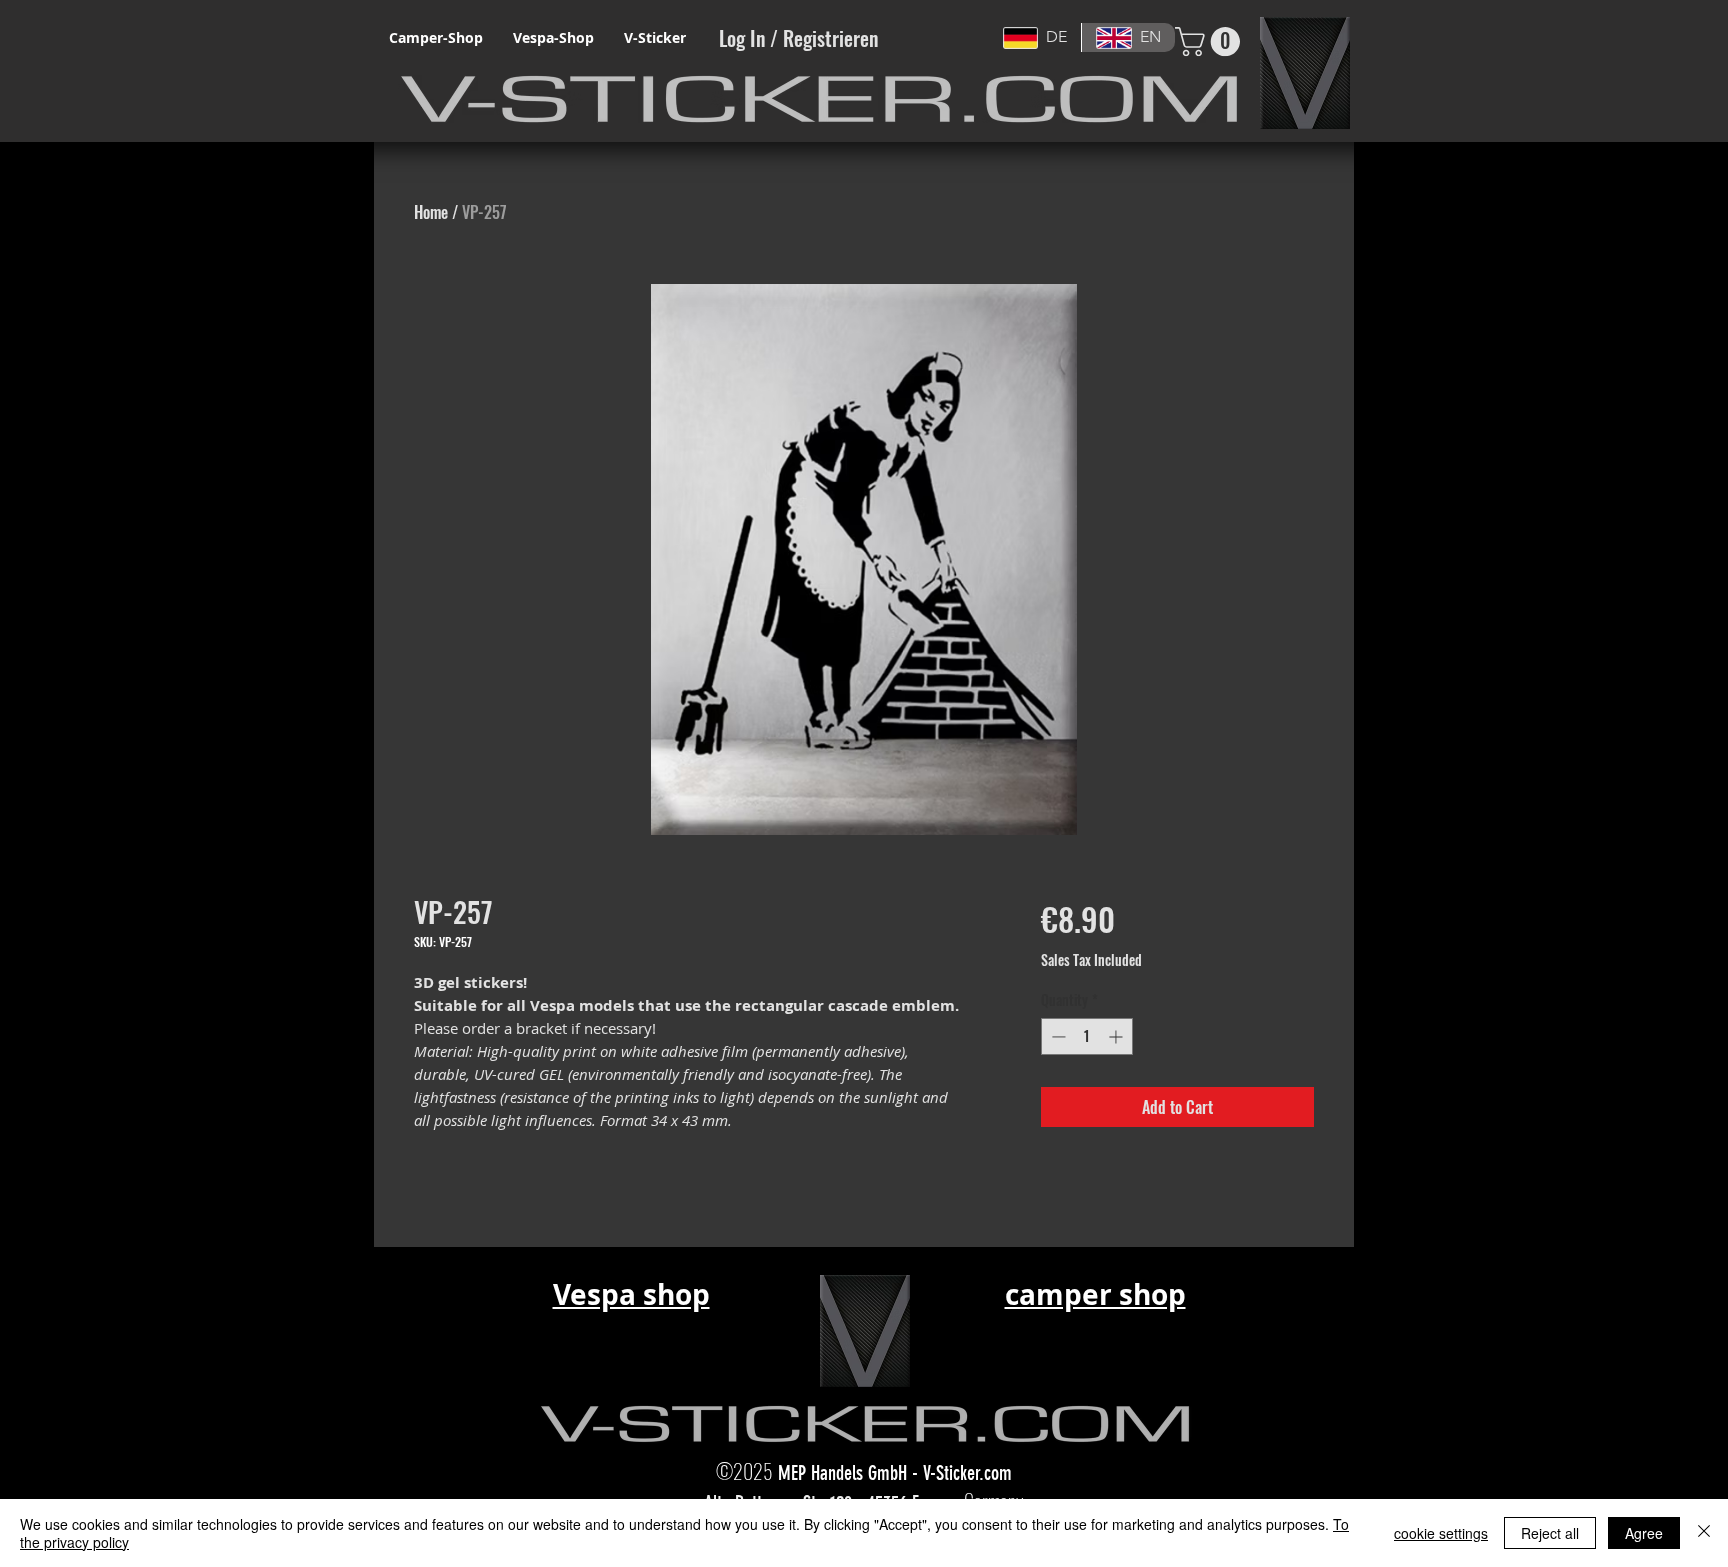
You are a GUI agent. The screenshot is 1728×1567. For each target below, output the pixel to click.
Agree (1644, 1533)
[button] (1211, 41)
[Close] (1704, 1533)
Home (431, 212)
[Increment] (1117, 1036)
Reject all (1550, 1533)
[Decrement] (1056, 1036)
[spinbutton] (1087, 1036)
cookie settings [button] (1441, 1533)
